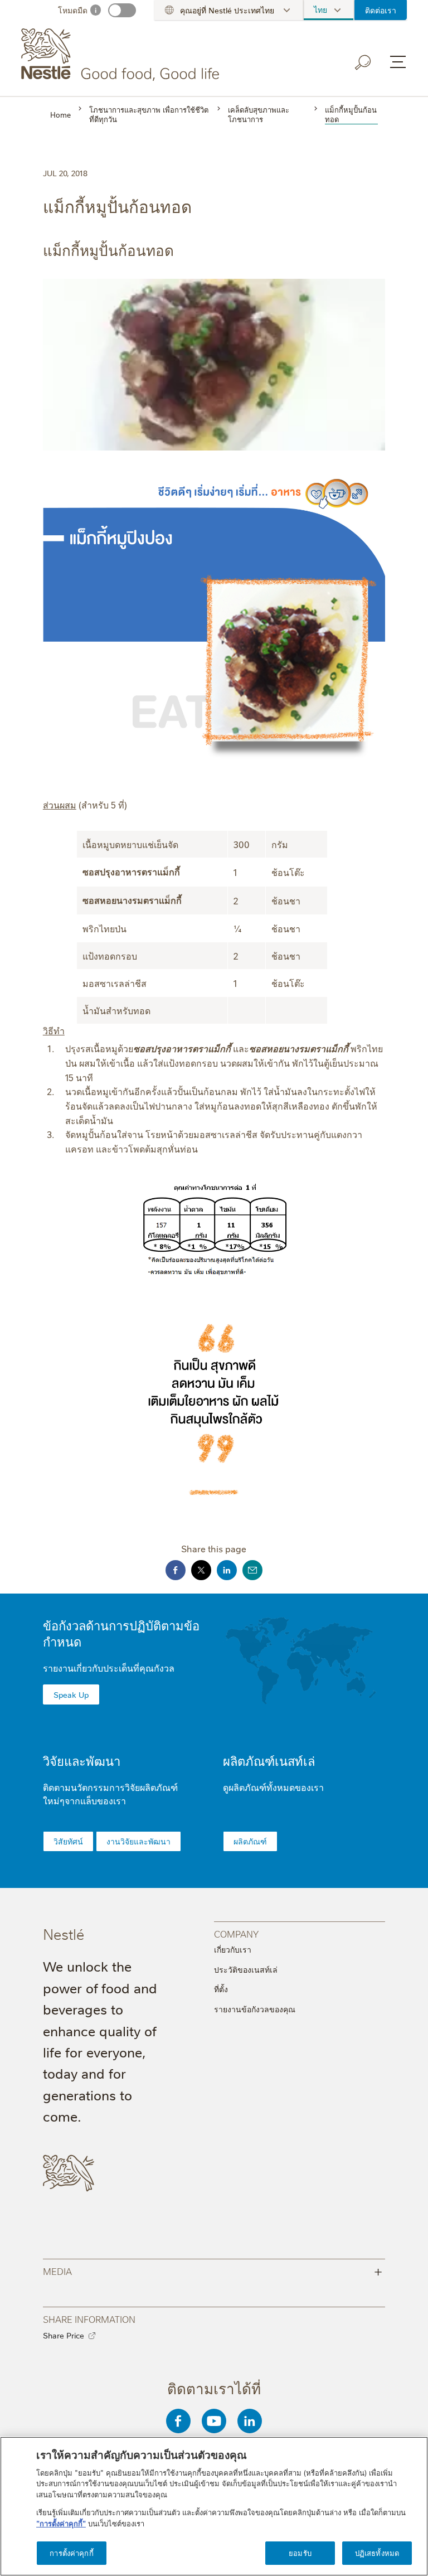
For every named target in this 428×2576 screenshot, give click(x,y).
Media (213, 2271)
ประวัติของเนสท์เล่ (246, 1969)
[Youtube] (214, 2421)
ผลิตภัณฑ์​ (250, 1841)
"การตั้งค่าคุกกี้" (61, 2523)
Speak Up (71, 1694)
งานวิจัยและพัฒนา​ (138, 1841)
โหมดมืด (73, 10)
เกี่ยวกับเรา (233, 1949)
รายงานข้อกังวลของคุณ (255, 2009)
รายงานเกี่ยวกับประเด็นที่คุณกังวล (109, 1668)
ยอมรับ (300, 2553)
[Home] (122, 55)
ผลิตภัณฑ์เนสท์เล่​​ (269, 1761)
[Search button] (363, 62)
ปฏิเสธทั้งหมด (377, 2553)
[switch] (122, 10)
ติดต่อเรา (381, 10)
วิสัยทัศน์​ (68, 1841)
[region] (214, 2506)
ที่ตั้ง (221, 1989)
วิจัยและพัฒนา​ (82, 1761)
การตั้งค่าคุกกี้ (71, 2553)
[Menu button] (398, 62)
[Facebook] (178, 2421)
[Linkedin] (250, 2421)
